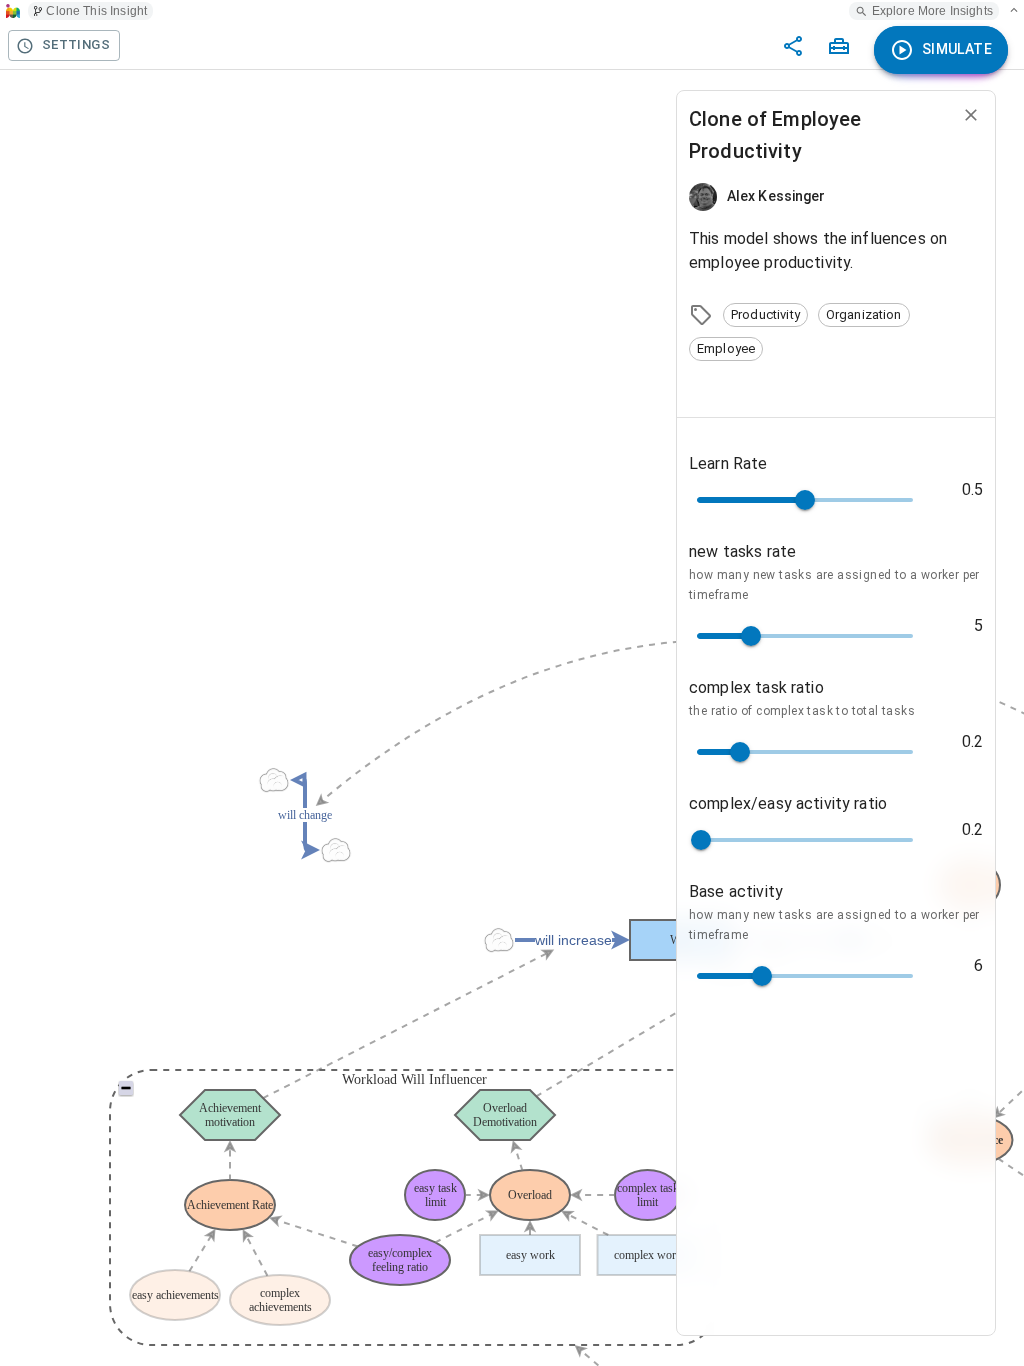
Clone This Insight (96, 11)
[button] (765, 315)
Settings (76, 44)
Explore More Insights (932, 11)
